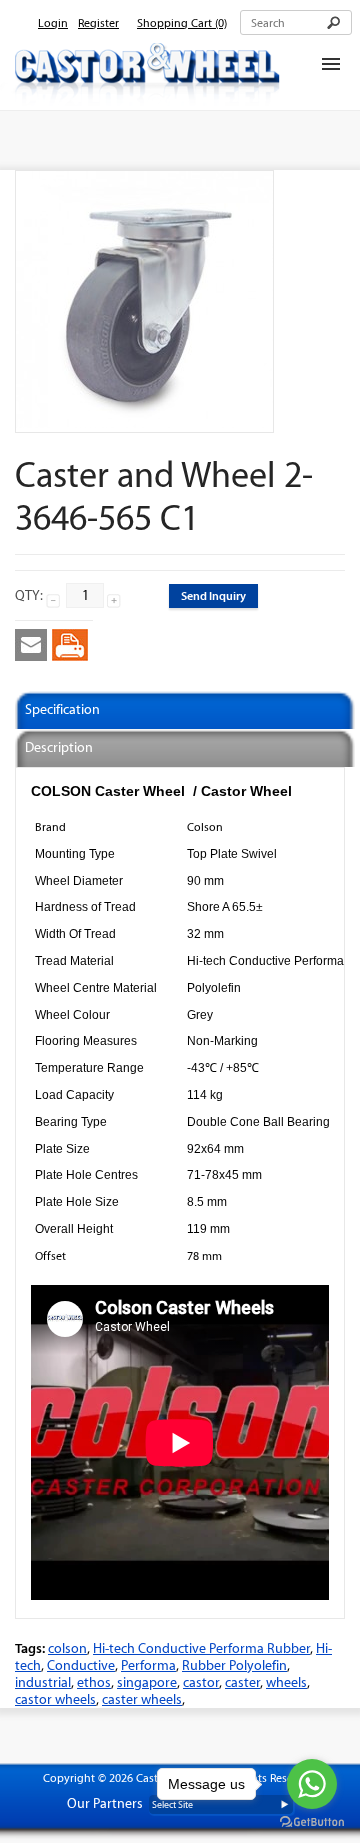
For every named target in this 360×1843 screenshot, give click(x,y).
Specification (62, 709)
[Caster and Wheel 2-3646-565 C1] (144, 423)
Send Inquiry (213, 595)
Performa (148, 1665)
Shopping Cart (182, 23)
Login (53, 23)
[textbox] (296, 22)
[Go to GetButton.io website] (312, 1822)
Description (59, 747)
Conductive (81, 1665)
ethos (94, 1682)
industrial (43, 1682)
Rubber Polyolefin (234, 1665)
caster (242, 1682)
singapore (147, 1682)
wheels (286, 1682)
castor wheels (55, 1699)
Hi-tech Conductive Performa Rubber (201, 1648)
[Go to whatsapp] (312, 1784)
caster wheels (142, 1699)
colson (67, 1648)
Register (98, 23)
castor (201, 1682)
